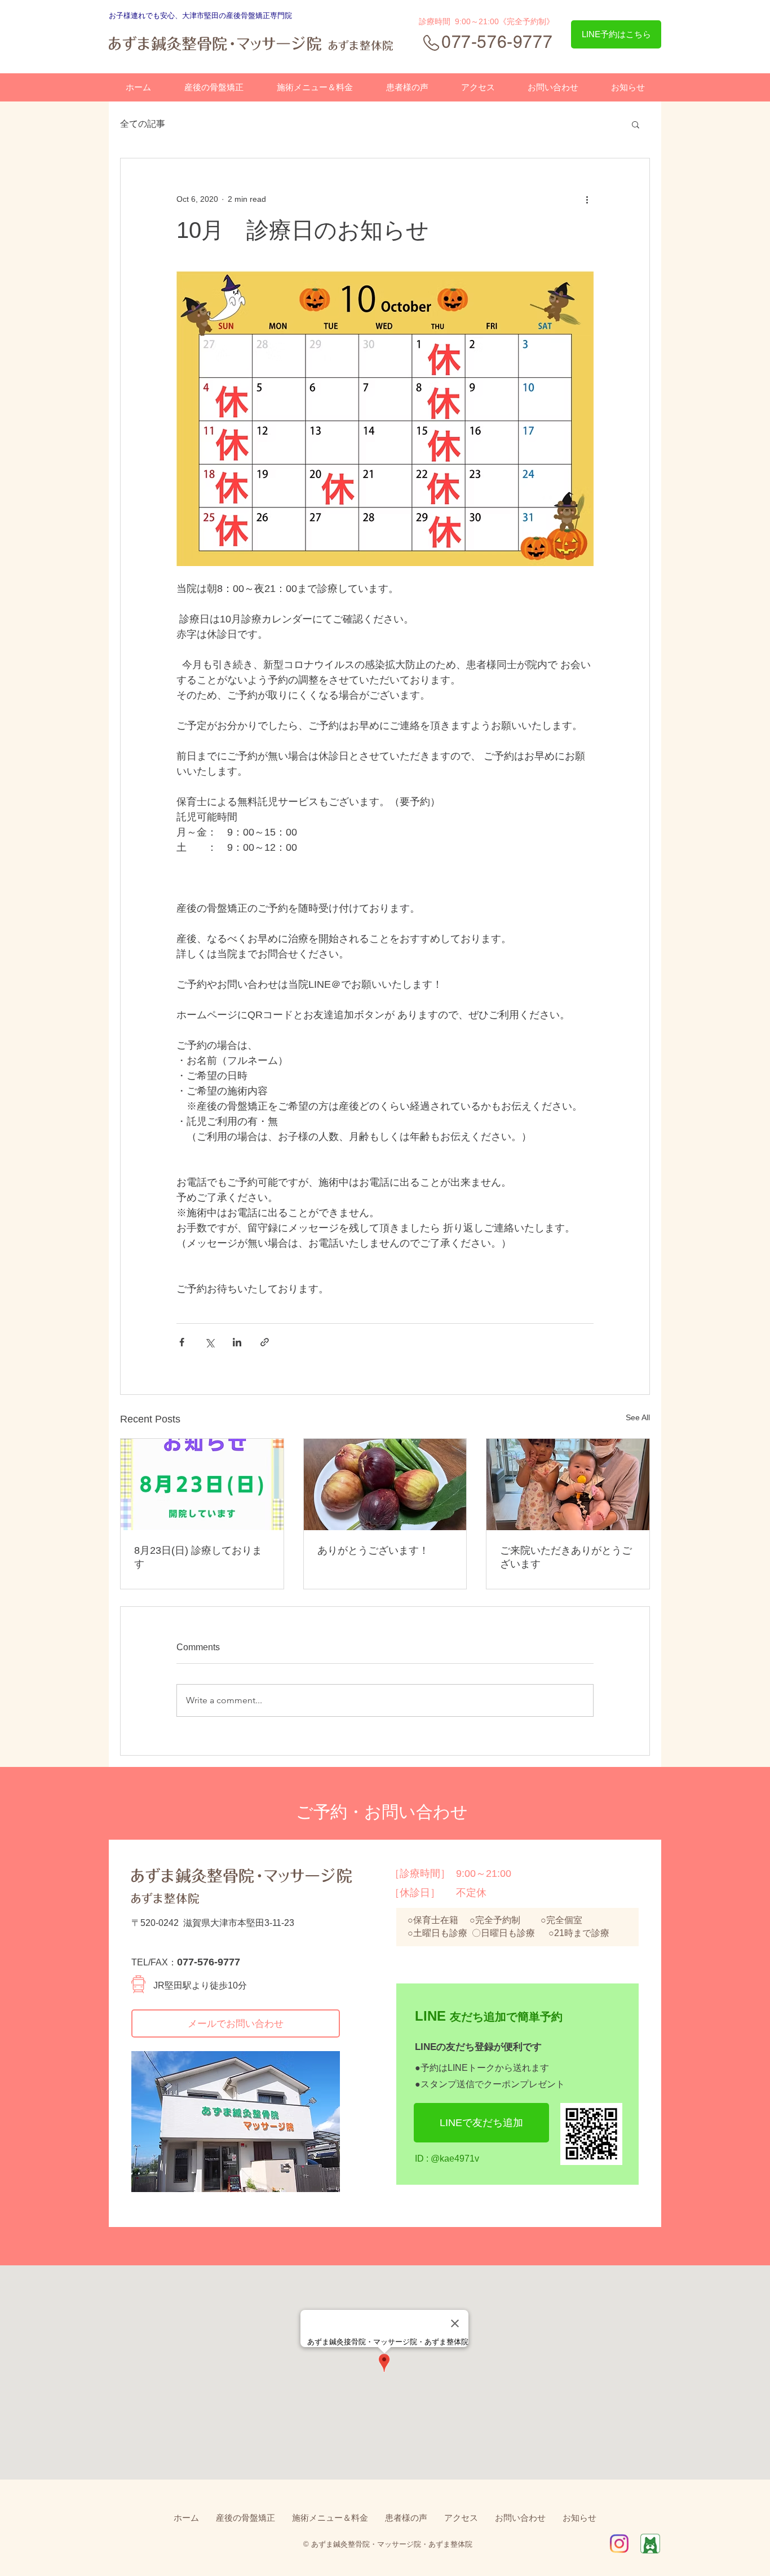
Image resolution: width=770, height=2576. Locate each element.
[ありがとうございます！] (385, 1484)
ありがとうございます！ (373, 1550)
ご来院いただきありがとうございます (566, 1557)
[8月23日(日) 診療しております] (202, 1484)
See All (638, 1417)
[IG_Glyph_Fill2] (619, 2544)
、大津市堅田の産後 (208, 16)
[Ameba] (650, 2544)
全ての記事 (143, 124)
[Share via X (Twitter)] (209, 1342)
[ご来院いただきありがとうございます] (568, 1484)
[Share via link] (265, 1342)
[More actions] (587, 199)
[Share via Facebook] (182, 1342)
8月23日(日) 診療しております (198, 1557)
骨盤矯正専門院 (266, 16)
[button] (636, 124)
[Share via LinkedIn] (237, 1342)
